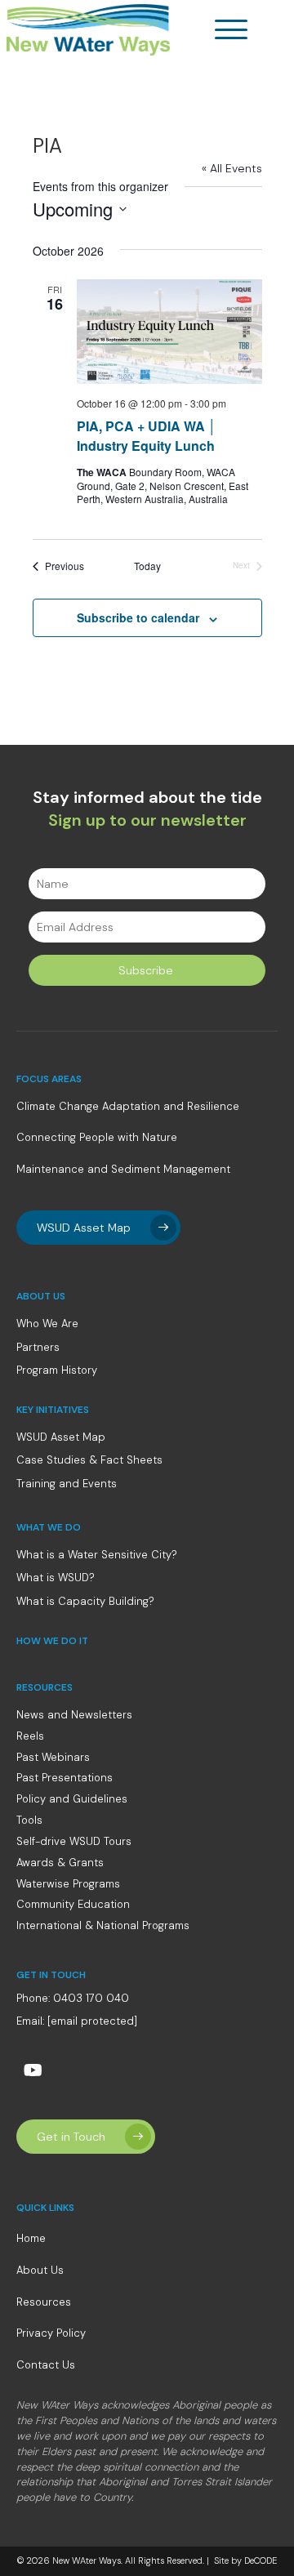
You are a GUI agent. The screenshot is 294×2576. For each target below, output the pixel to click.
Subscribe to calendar (138, 618)
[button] (235, 30)
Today (147, 566)
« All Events (232, 168)
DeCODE (259, 2560)
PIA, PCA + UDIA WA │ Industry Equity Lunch (147, 436)
